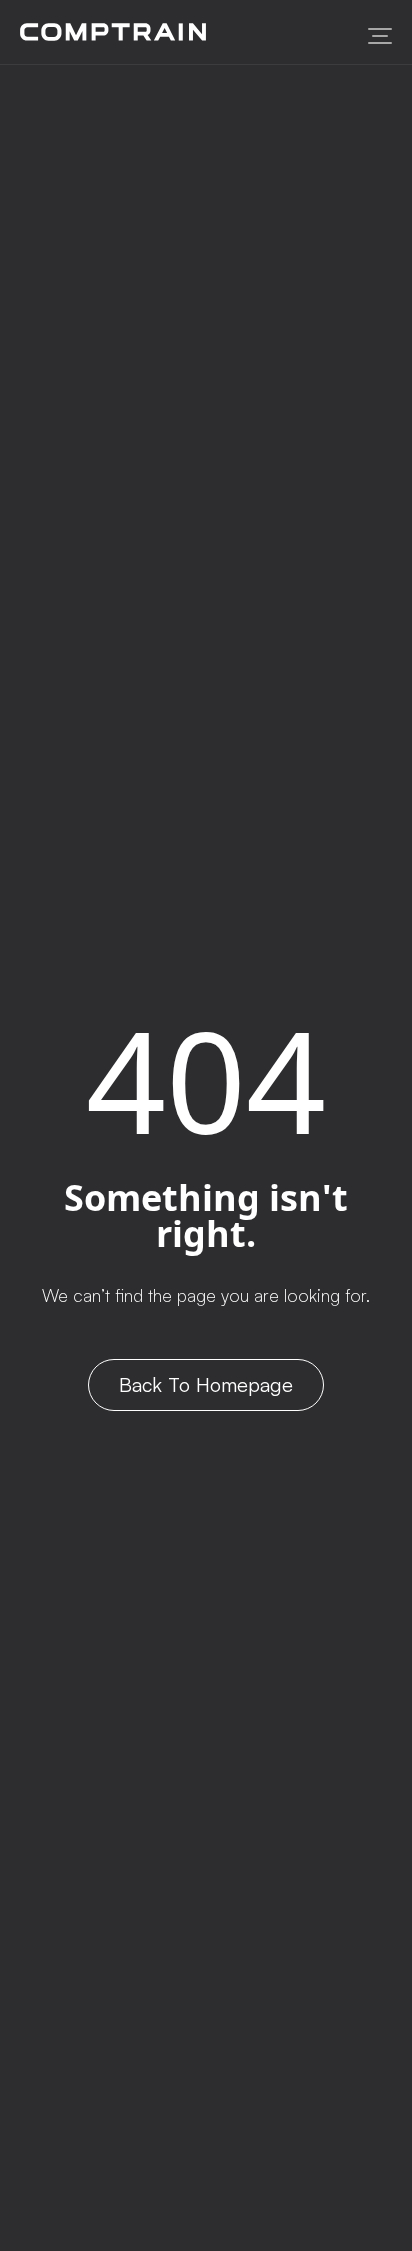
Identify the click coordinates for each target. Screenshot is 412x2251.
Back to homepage (206, 1384)
